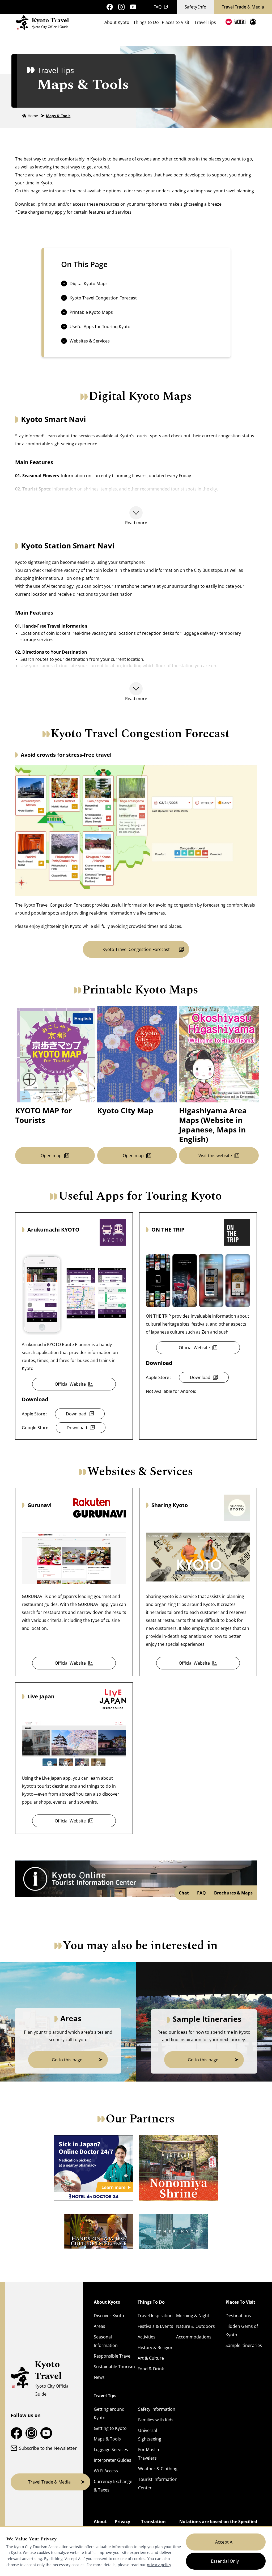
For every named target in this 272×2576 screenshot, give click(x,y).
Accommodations (194, 2337)
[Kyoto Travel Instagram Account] (121, 7)
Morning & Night (193, 2316)
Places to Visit (176, 22)
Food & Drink (151, 2369)
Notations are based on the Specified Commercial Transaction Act (218, 2526)
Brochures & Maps (233, 1893)
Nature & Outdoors (195, 2326)
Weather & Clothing (158, 2469)
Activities (146, 2337)
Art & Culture (151, 2358)
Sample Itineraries (244, 2345)
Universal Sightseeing (150, 2435)
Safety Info (195, 7)
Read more (136, 523)
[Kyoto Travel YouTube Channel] (133, 7)
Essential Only (225, 2561)
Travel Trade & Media (243, 7)
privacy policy (159, 2565)
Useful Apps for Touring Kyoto (100, 327)
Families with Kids (156, 2420)
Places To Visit (240, 2302)
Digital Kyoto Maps (89, 284)
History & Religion (156, 2347)
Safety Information (157, 2409)
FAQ (158, 7)
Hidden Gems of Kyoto (242, 2330)
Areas (99, 2326)
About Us (100, 2526)
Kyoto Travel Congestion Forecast (103, 298)
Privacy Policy (122, 2526)
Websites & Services (90, 341)
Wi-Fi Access (106, 2471)
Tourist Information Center (158, 2484)
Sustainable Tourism (114, 2367)
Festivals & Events (155, 2326)
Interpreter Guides (112, 2460)
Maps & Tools (58, 116)
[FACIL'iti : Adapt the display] (235, 22)
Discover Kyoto (109, 2316)
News (99, 2377)
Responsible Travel (113, 2356)
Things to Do (146, 22)
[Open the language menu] (253, 22)
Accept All (225, 2542)
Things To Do (151, 2302)
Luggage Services (111, 2450)
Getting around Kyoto (109, 2413)
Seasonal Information (106, 2341)
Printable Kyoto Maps (91, 312)
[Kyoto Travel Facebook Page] (110, 7)
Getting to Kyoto (110, 2428)
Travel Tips (205, 22)
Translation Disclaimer (153, 2526)
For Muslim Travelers (149, 2454)
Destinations (238, 2316)
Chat (184, 1893)
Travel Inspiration (155, 2316)
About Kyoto (117, 22)
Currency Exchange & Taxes (113, 2486)
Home (33, 116)
